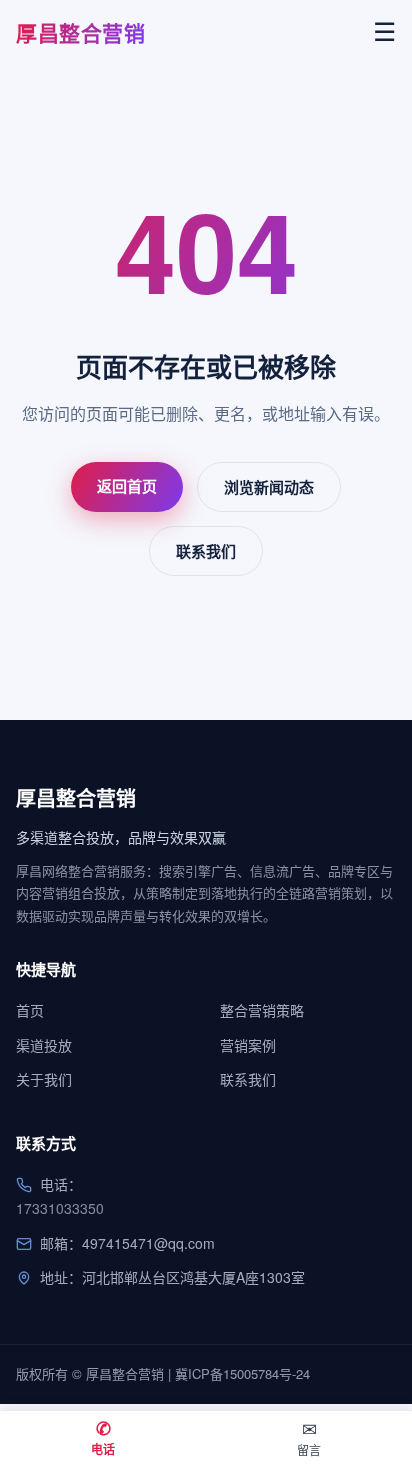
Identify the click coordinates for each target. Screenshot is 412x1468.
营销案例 (248, 1045)
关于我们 (44, 1079)
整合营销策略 (262, 1010)
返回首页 (127, 486)
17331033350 (60, 1208)
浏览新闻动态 (269, 487)
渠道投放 (44, 1045)
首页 (30, 1010)
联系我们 (206, 551)
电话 (103, 1436)
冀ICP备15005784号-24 (242, 1373)
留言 (309, 1436)
